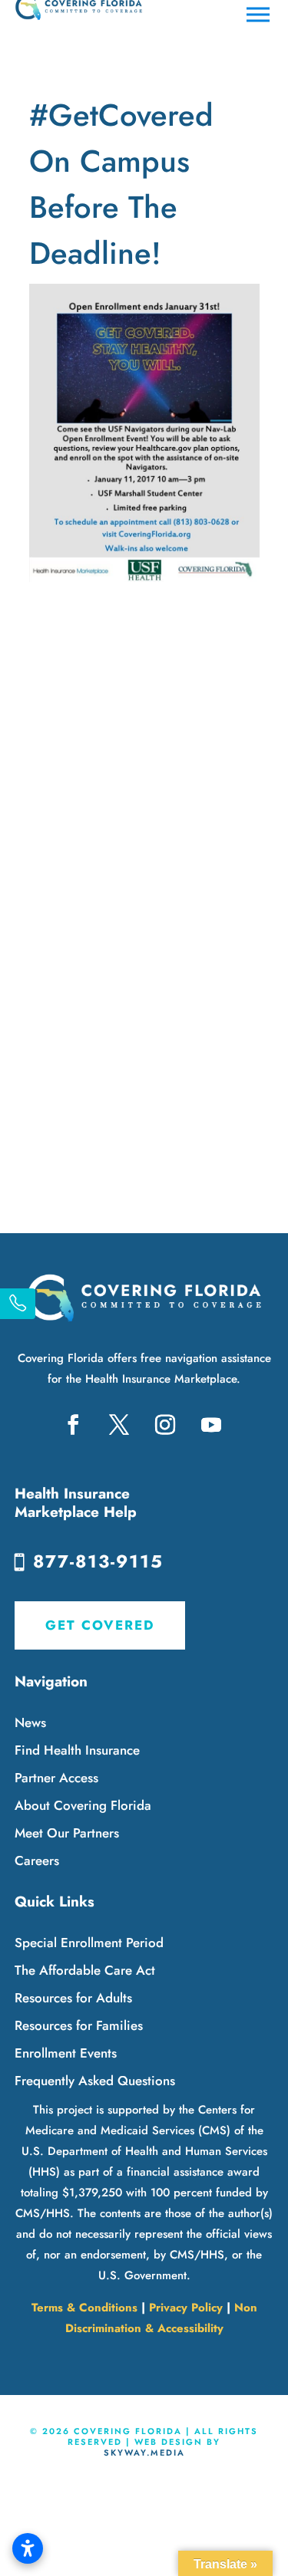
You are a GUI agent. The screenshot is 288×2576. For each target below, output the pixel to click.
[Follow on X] (119, 1425)
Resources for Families (79, 2025)
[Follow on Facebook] (73, 1425)
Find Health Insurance (77, 1750)
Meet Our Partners (67, 1833)
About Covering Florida (83, 1805)
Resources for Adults (73, 1998)
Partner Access (56, 1778)
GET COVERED (100, 1625)
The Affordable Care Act (85, 1970)
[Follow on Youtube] (211, 1425)
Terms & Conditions (84, 2308)
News (30, 1722)
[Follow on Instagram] (165, 1425)
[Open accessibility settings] (28, 2548)
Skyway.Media (144, 2453)
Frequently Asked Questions (95, 2081)
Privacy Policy (186, 2308)
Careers (37, 1860)
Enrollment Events (66, 2053)
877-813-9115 (98, 1561)
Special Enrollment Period (89, 1943)
